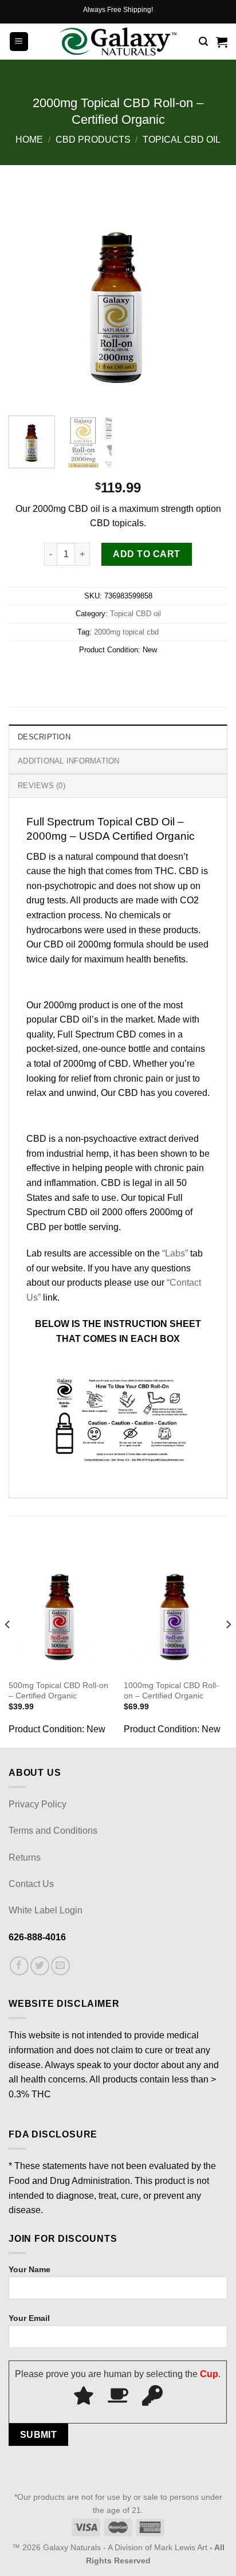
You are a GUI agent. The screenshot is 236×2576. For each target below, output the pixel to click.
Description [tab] (44, 737)
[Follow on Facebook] (19, 1966)
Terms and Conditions (53, 1831)
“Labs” (175, 1253)
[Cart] (222, 42)
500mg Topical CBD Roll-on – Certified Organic (58, 1691)
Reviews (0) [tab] (42, 786)
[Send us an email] (60, 1966)
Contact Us (31, 1884)
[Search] (203, 42)
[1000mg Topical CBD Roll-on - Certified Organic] (176, 1611)
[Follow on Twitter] (40, 1966)
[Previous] (27, 297)
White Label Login (46, 1910)
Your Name (29, 2269)
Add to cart (146, 554)
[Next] (209, 297)
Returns (25, 1857)
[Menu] (19, 42)
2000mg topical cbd (126, 632)
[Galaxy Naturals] (118, 42)
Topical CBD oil (182, 140)
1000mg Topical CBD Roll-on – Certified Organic (171, 1691)
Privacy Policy (38, 1804)
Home (29, 140)
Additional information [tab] (69, 761)
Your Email (29, 2318)
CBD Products (93, 140)
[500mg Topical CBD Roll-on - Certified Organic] (60, 1611)
